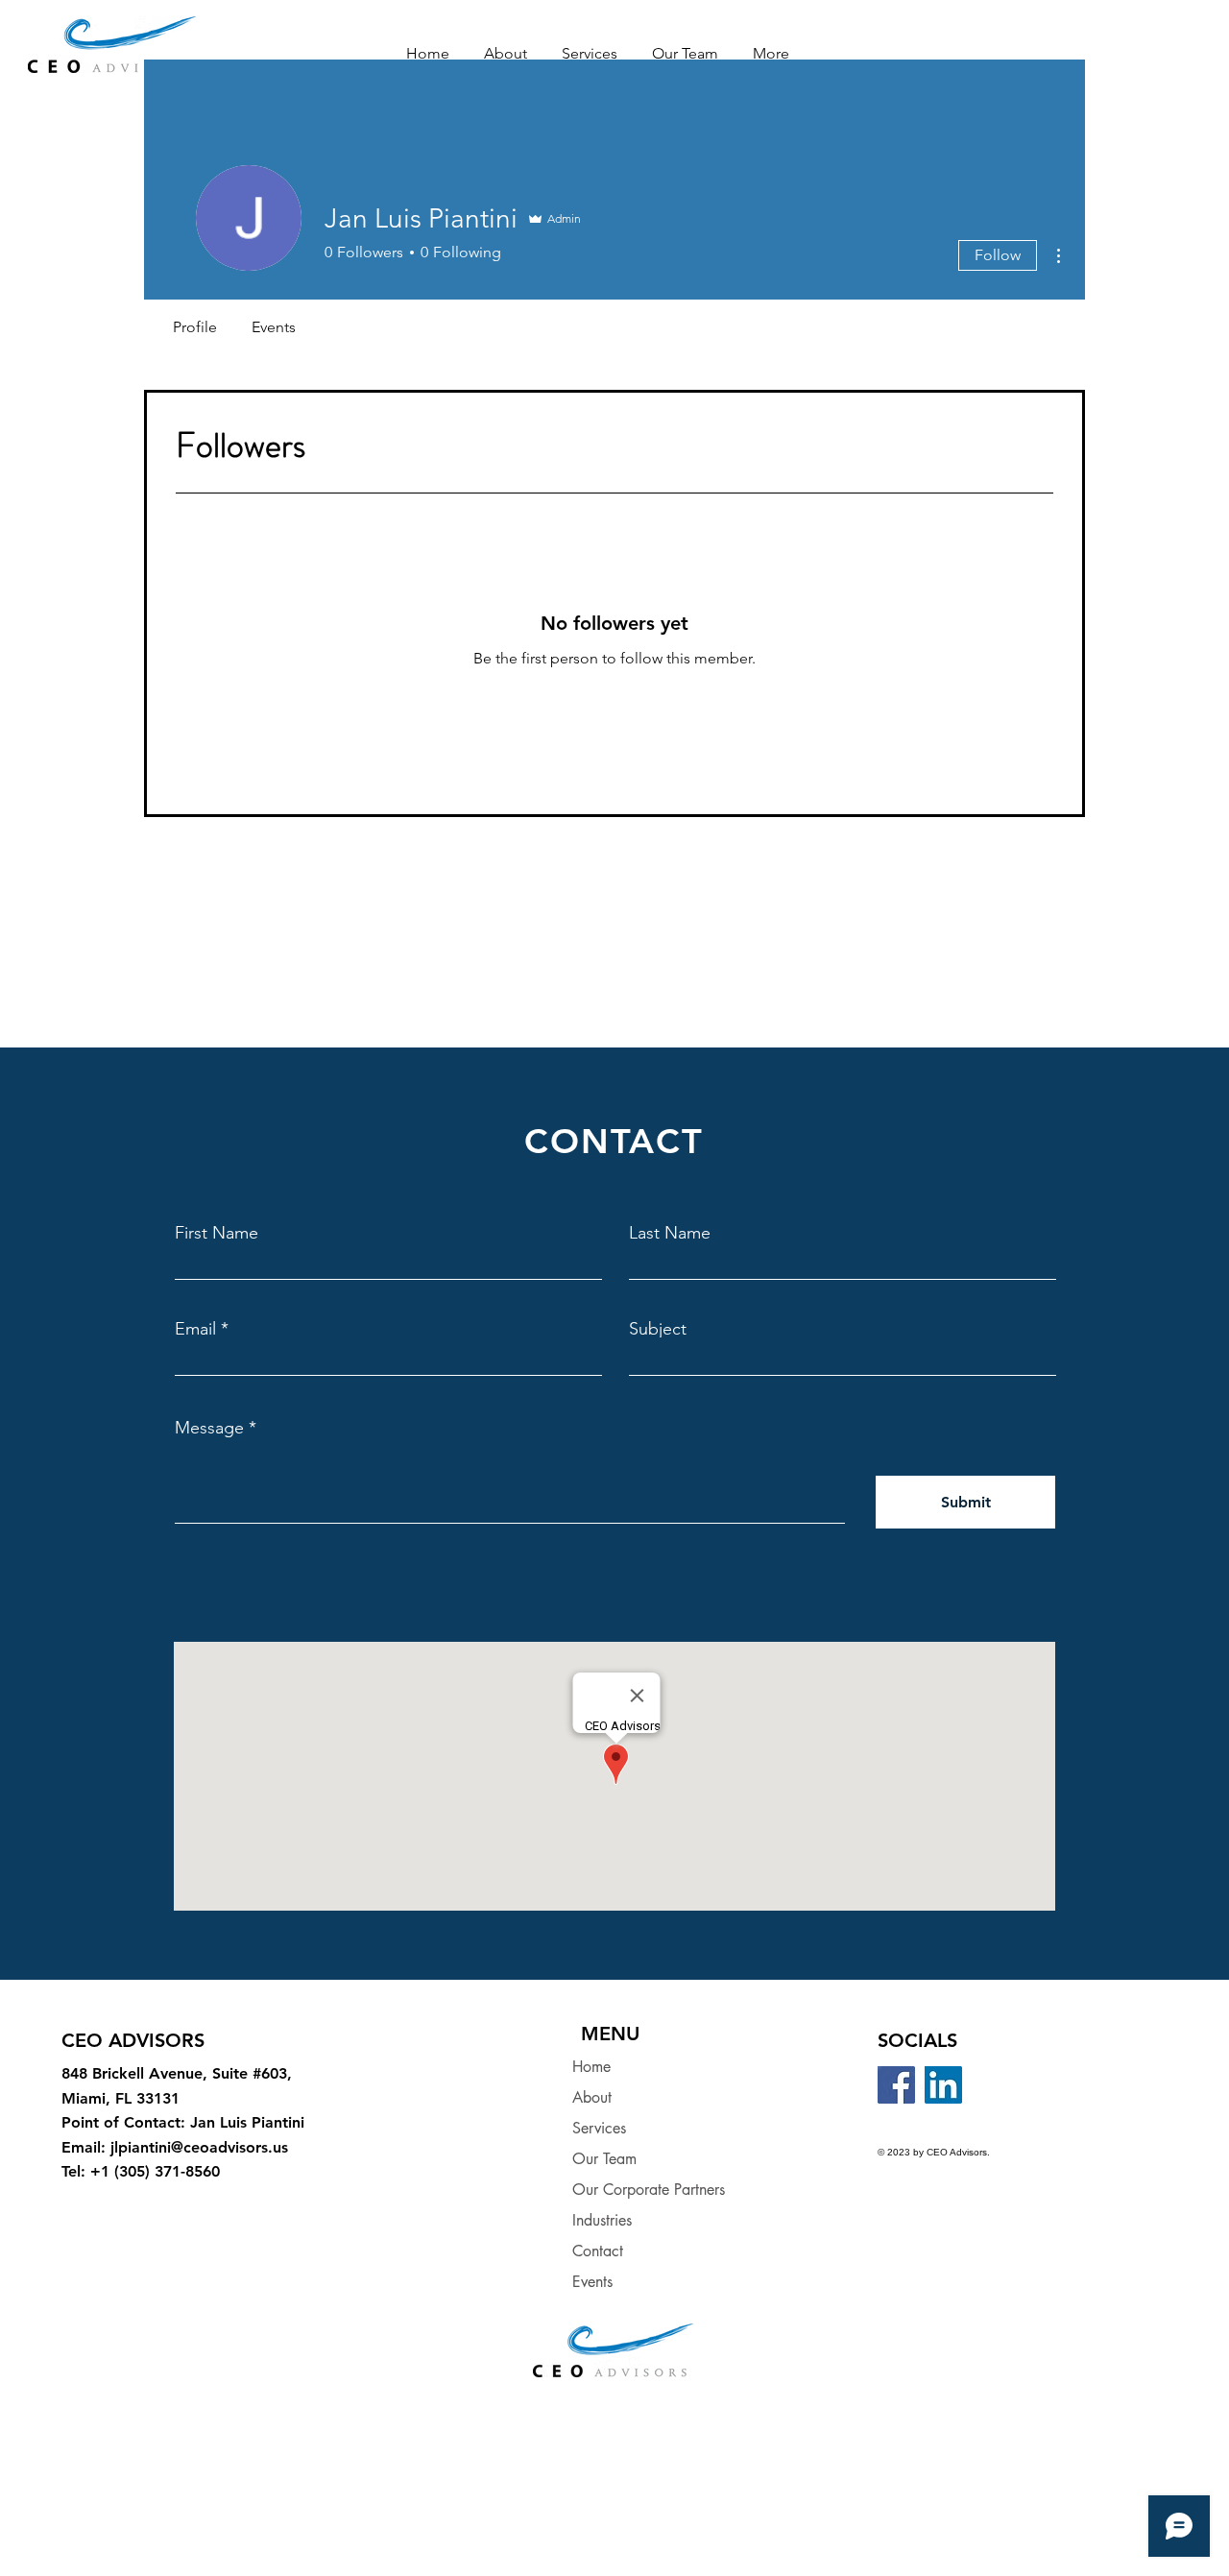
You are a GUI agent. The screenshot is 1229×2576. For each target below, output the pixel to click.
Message (209, 1428)
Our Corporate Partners (649, 2190)
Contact (598, 2251)
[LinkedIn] (943, 2085)
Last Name (670, 1233)
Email (195, 1329)
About (592, 2097)
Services (599, 2128)
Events (592, 2282)
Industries (602, 2220)
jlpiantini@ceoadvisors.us (199, 2147)
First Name (217, 1233)
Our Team (604, 2159)
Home (591, 2067)
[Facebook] (896, 2085)
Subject (658, 1329)
